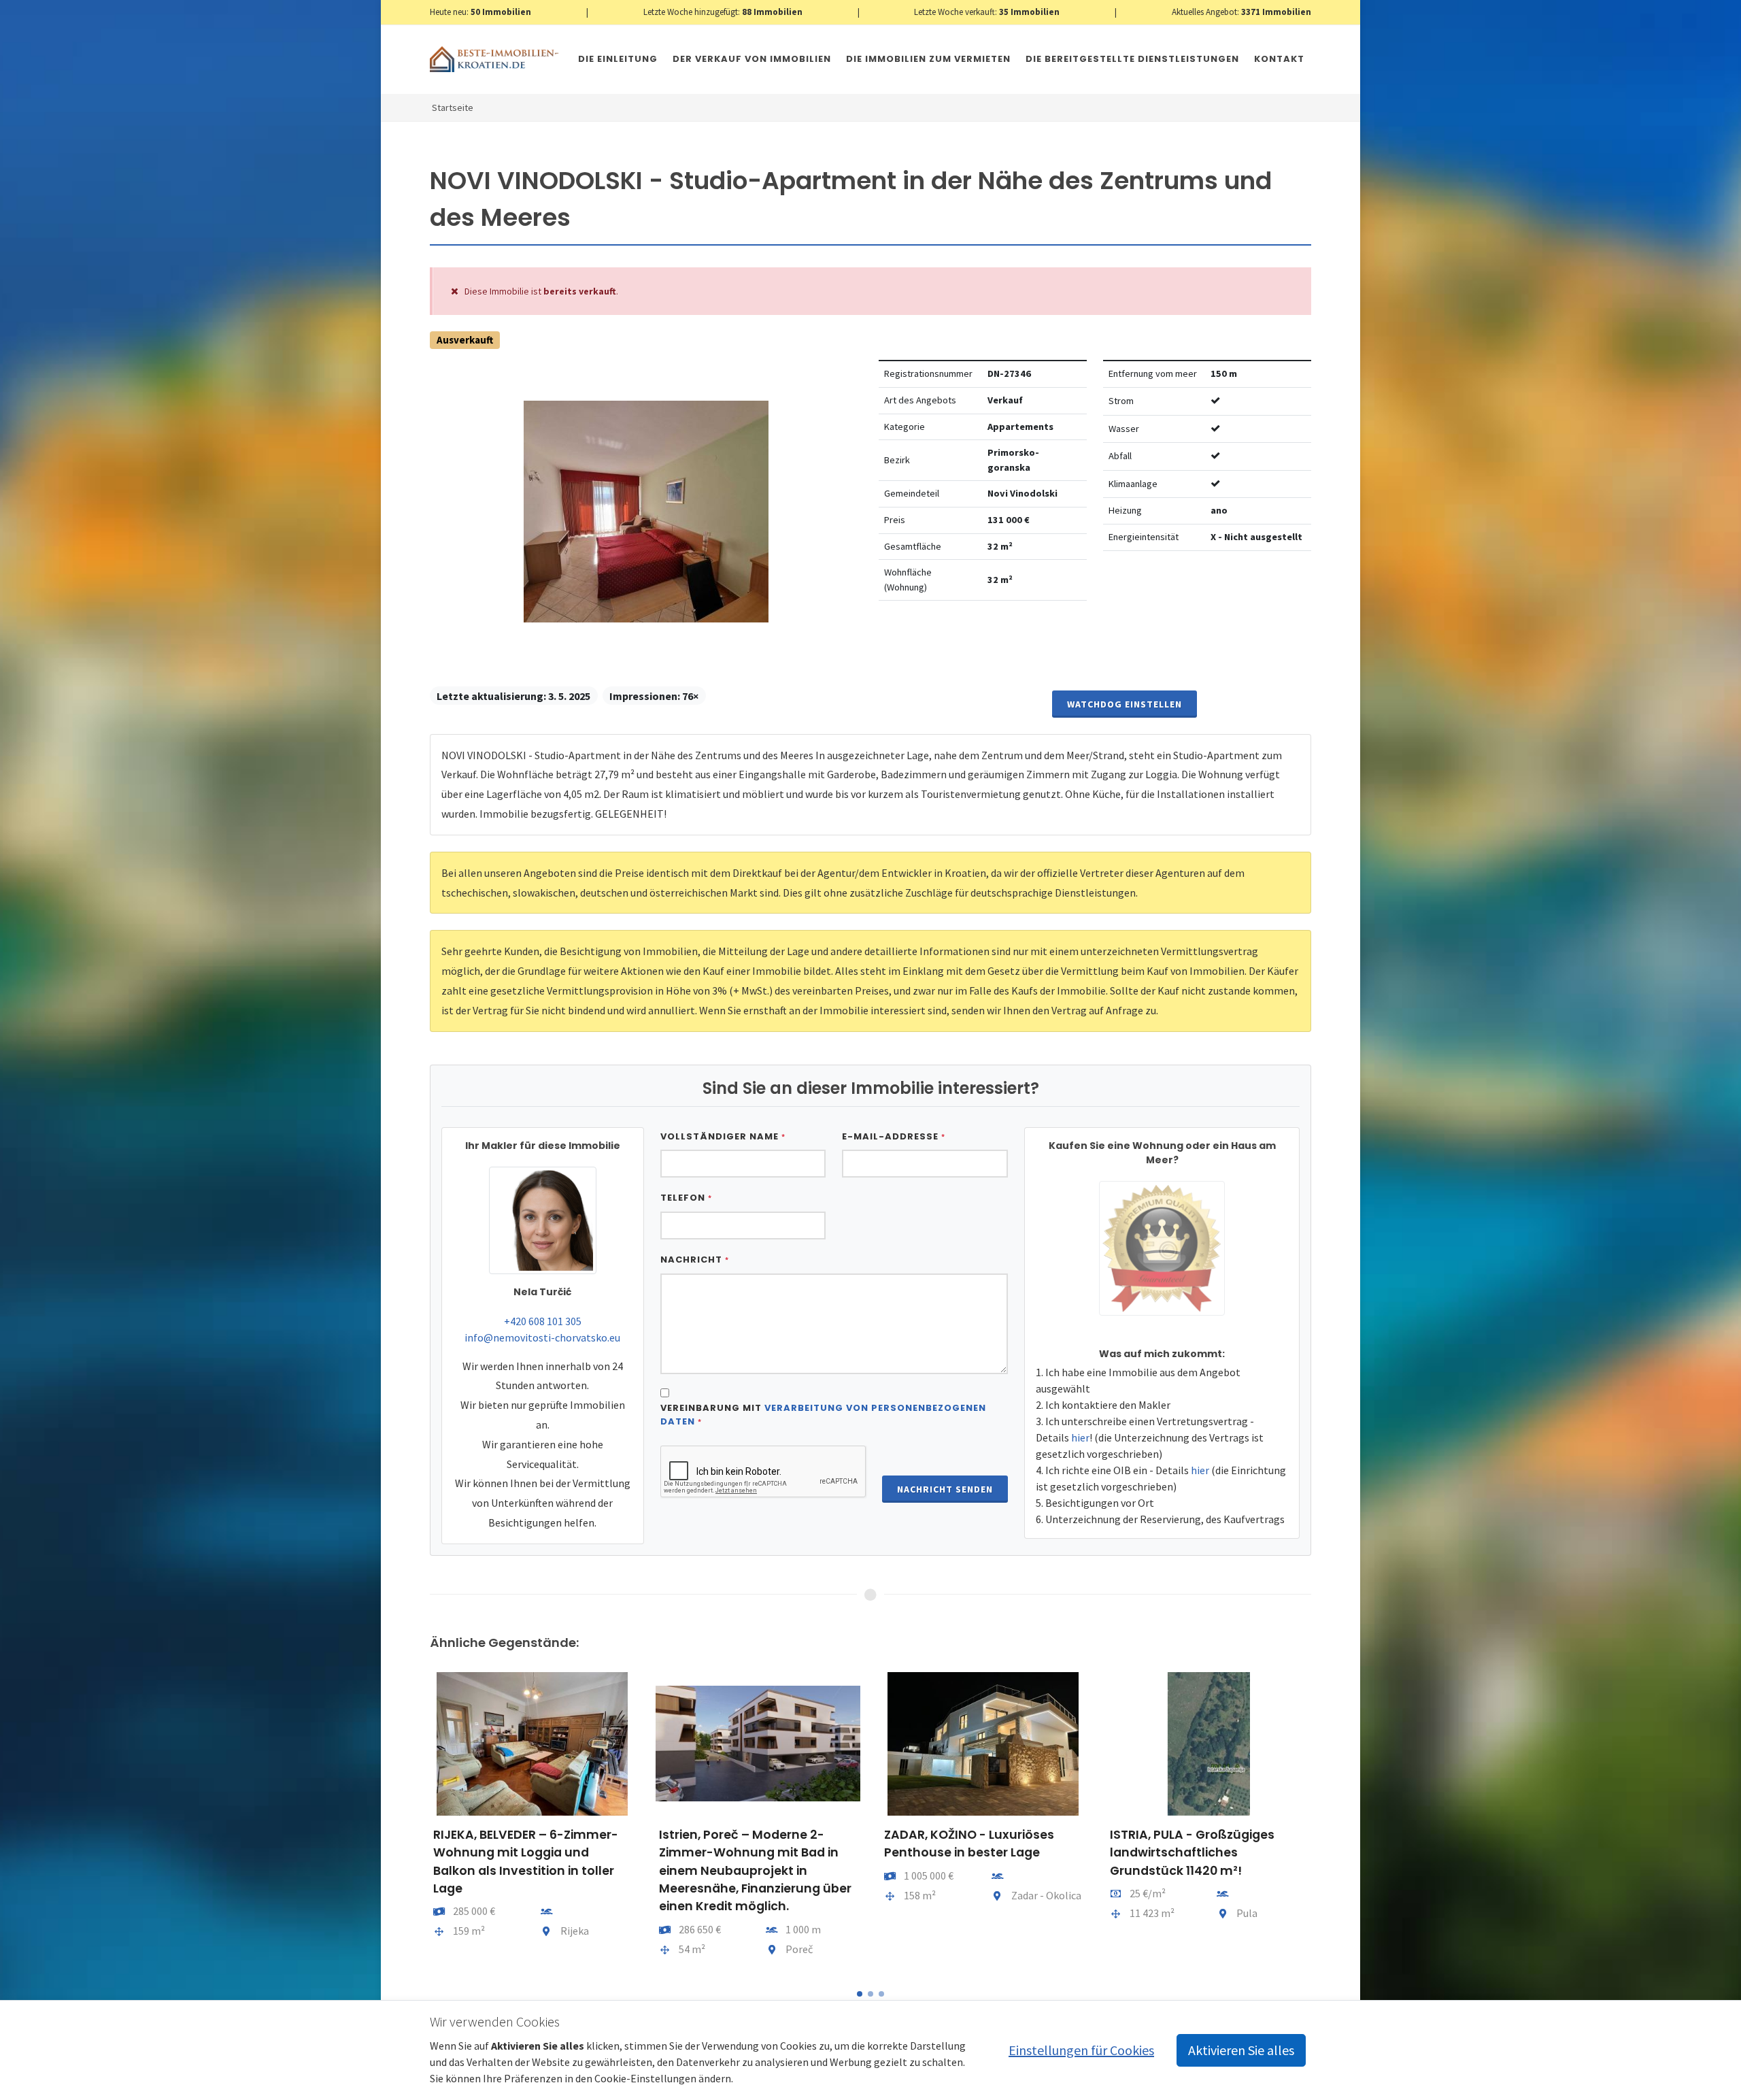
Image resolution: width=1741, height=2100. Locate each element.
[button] (860, 1994)
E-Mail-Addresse (894, 1136)
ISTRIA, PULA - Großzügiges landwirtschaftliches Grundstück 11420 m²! (1192, 1853)
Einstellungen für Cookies (1081, 2050)
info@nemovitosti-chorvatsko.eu (542, 1337)
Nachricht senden (945, 1489)
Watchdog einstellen (1125, 704)
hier (1080, 1437)
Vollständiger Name (723, 1136)
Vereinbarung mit (823, 1415)
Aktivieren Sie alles (1241, 2050)
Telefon (686, 1198)
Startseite (453, 107)
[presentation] (418, 1821)
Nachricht (695, 1260)
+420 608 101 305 (543, 1321)
